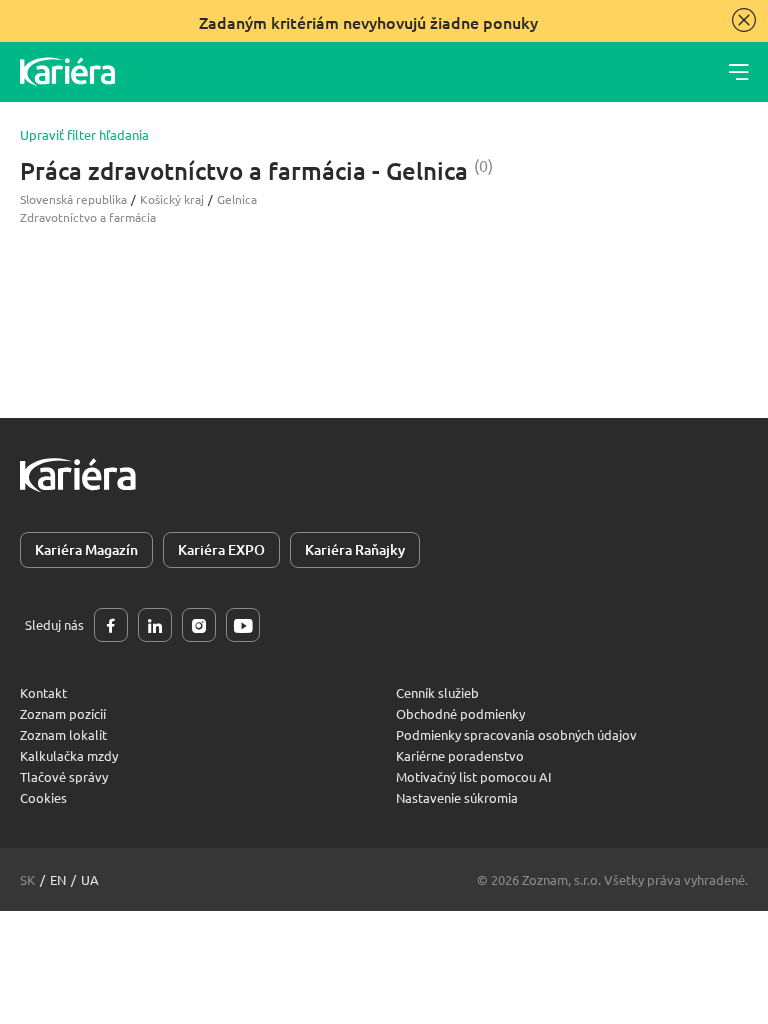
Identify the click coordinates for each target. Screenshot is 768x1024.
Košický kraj (172, 199)
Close (744, 20)
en (58, 879)
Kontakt (43, 692)
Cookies (43, 797)
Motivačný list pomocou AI (474, 776)
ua (90, 879)
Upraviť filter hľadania (84, 135)
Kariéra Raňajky (355, 549)
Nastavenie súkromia (457, 797)
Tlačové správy (64, 776)
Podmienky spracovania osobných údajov (516, 734)
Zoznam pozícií (63, 713)
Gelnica (237, 199)
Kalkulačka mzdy (69, 755)
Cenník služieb (437, 692)
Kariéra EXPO (221, 549)
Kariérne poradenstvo (460, 755)
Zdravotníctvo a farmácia (88, 217)
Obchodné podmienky (460, 713)
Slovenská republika (73, 199)
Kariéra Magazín (86, 549)
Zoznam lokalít (63, 734)
